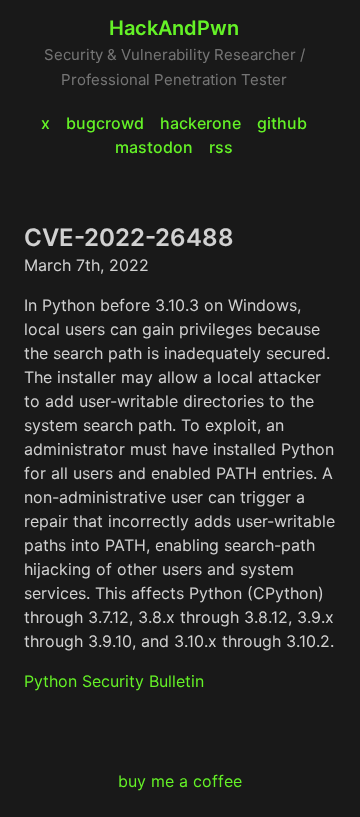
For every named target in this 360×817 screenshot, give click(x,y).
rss (221, 147)
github (282, 123)
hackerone (200, 123)
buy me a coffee (180, 781)
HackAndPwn (174, 28)
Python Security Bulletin (114, 681)
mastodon (154, 147)
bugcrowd (105, 123)
